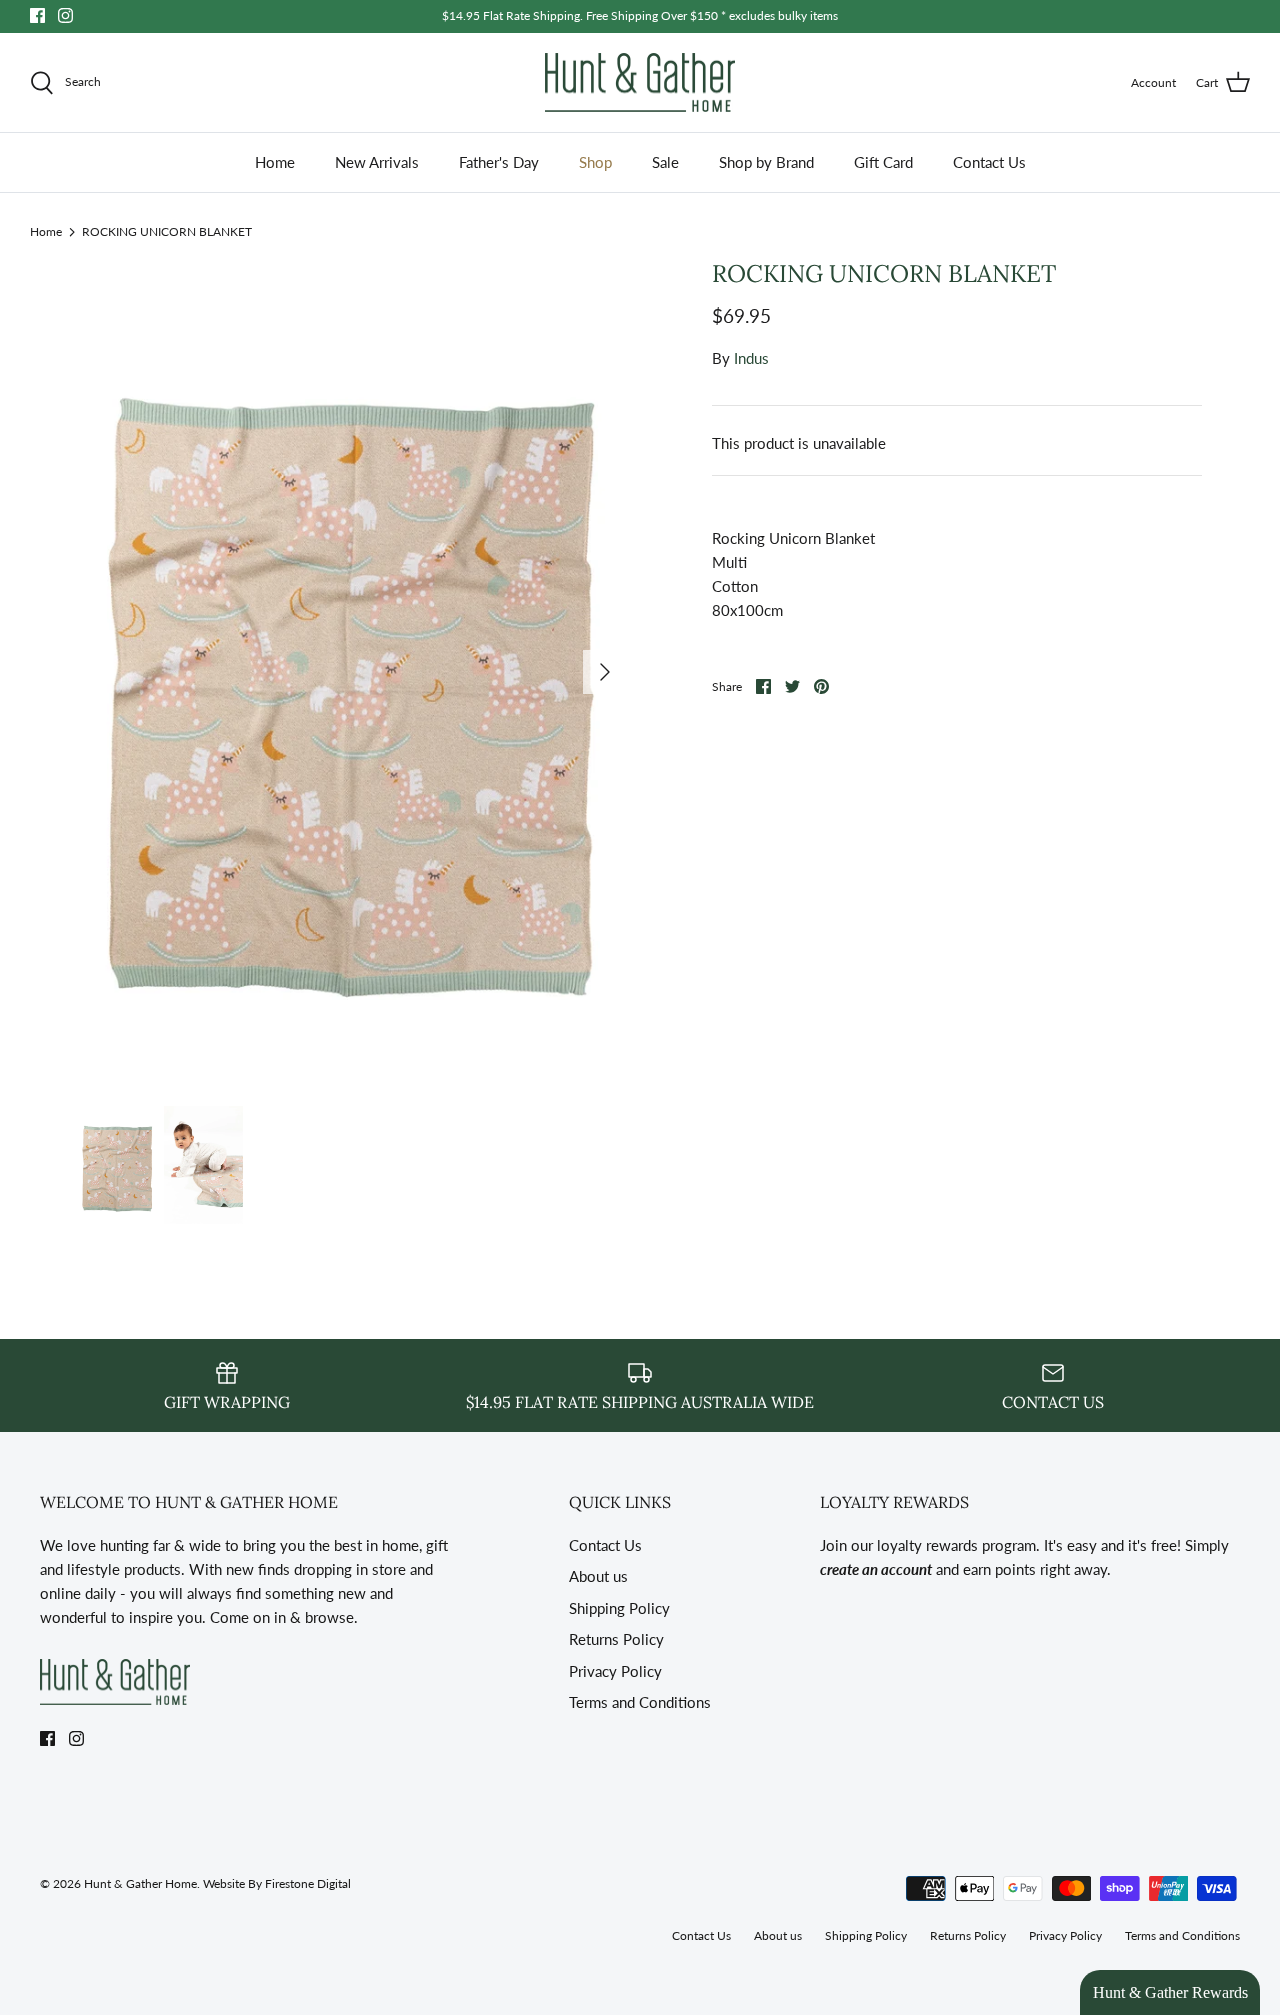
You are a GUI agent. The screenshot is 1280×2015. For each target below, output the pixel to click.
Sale (665, 162)
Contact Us (989, 162)
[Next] (605, 672)
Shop (595, 162)
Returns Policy (616, 1639)
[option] (352, 672)
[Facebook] (37, 15)
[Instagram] (65, 15)
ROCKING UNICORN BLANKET (167, 230)
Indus (751, 358)
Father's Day (499, 162)
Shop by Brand (766, 162)
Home (275, 162)
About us (598, 1576)
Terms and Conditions (640, 1702)
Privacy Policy (615, 1671)
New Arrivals (377, 162)
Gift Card (883, 162)
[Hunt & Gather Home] (640, 83)
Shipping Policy (619, 1608)
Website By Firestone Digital (277, 1883)
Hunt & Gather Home (140, 1883)
